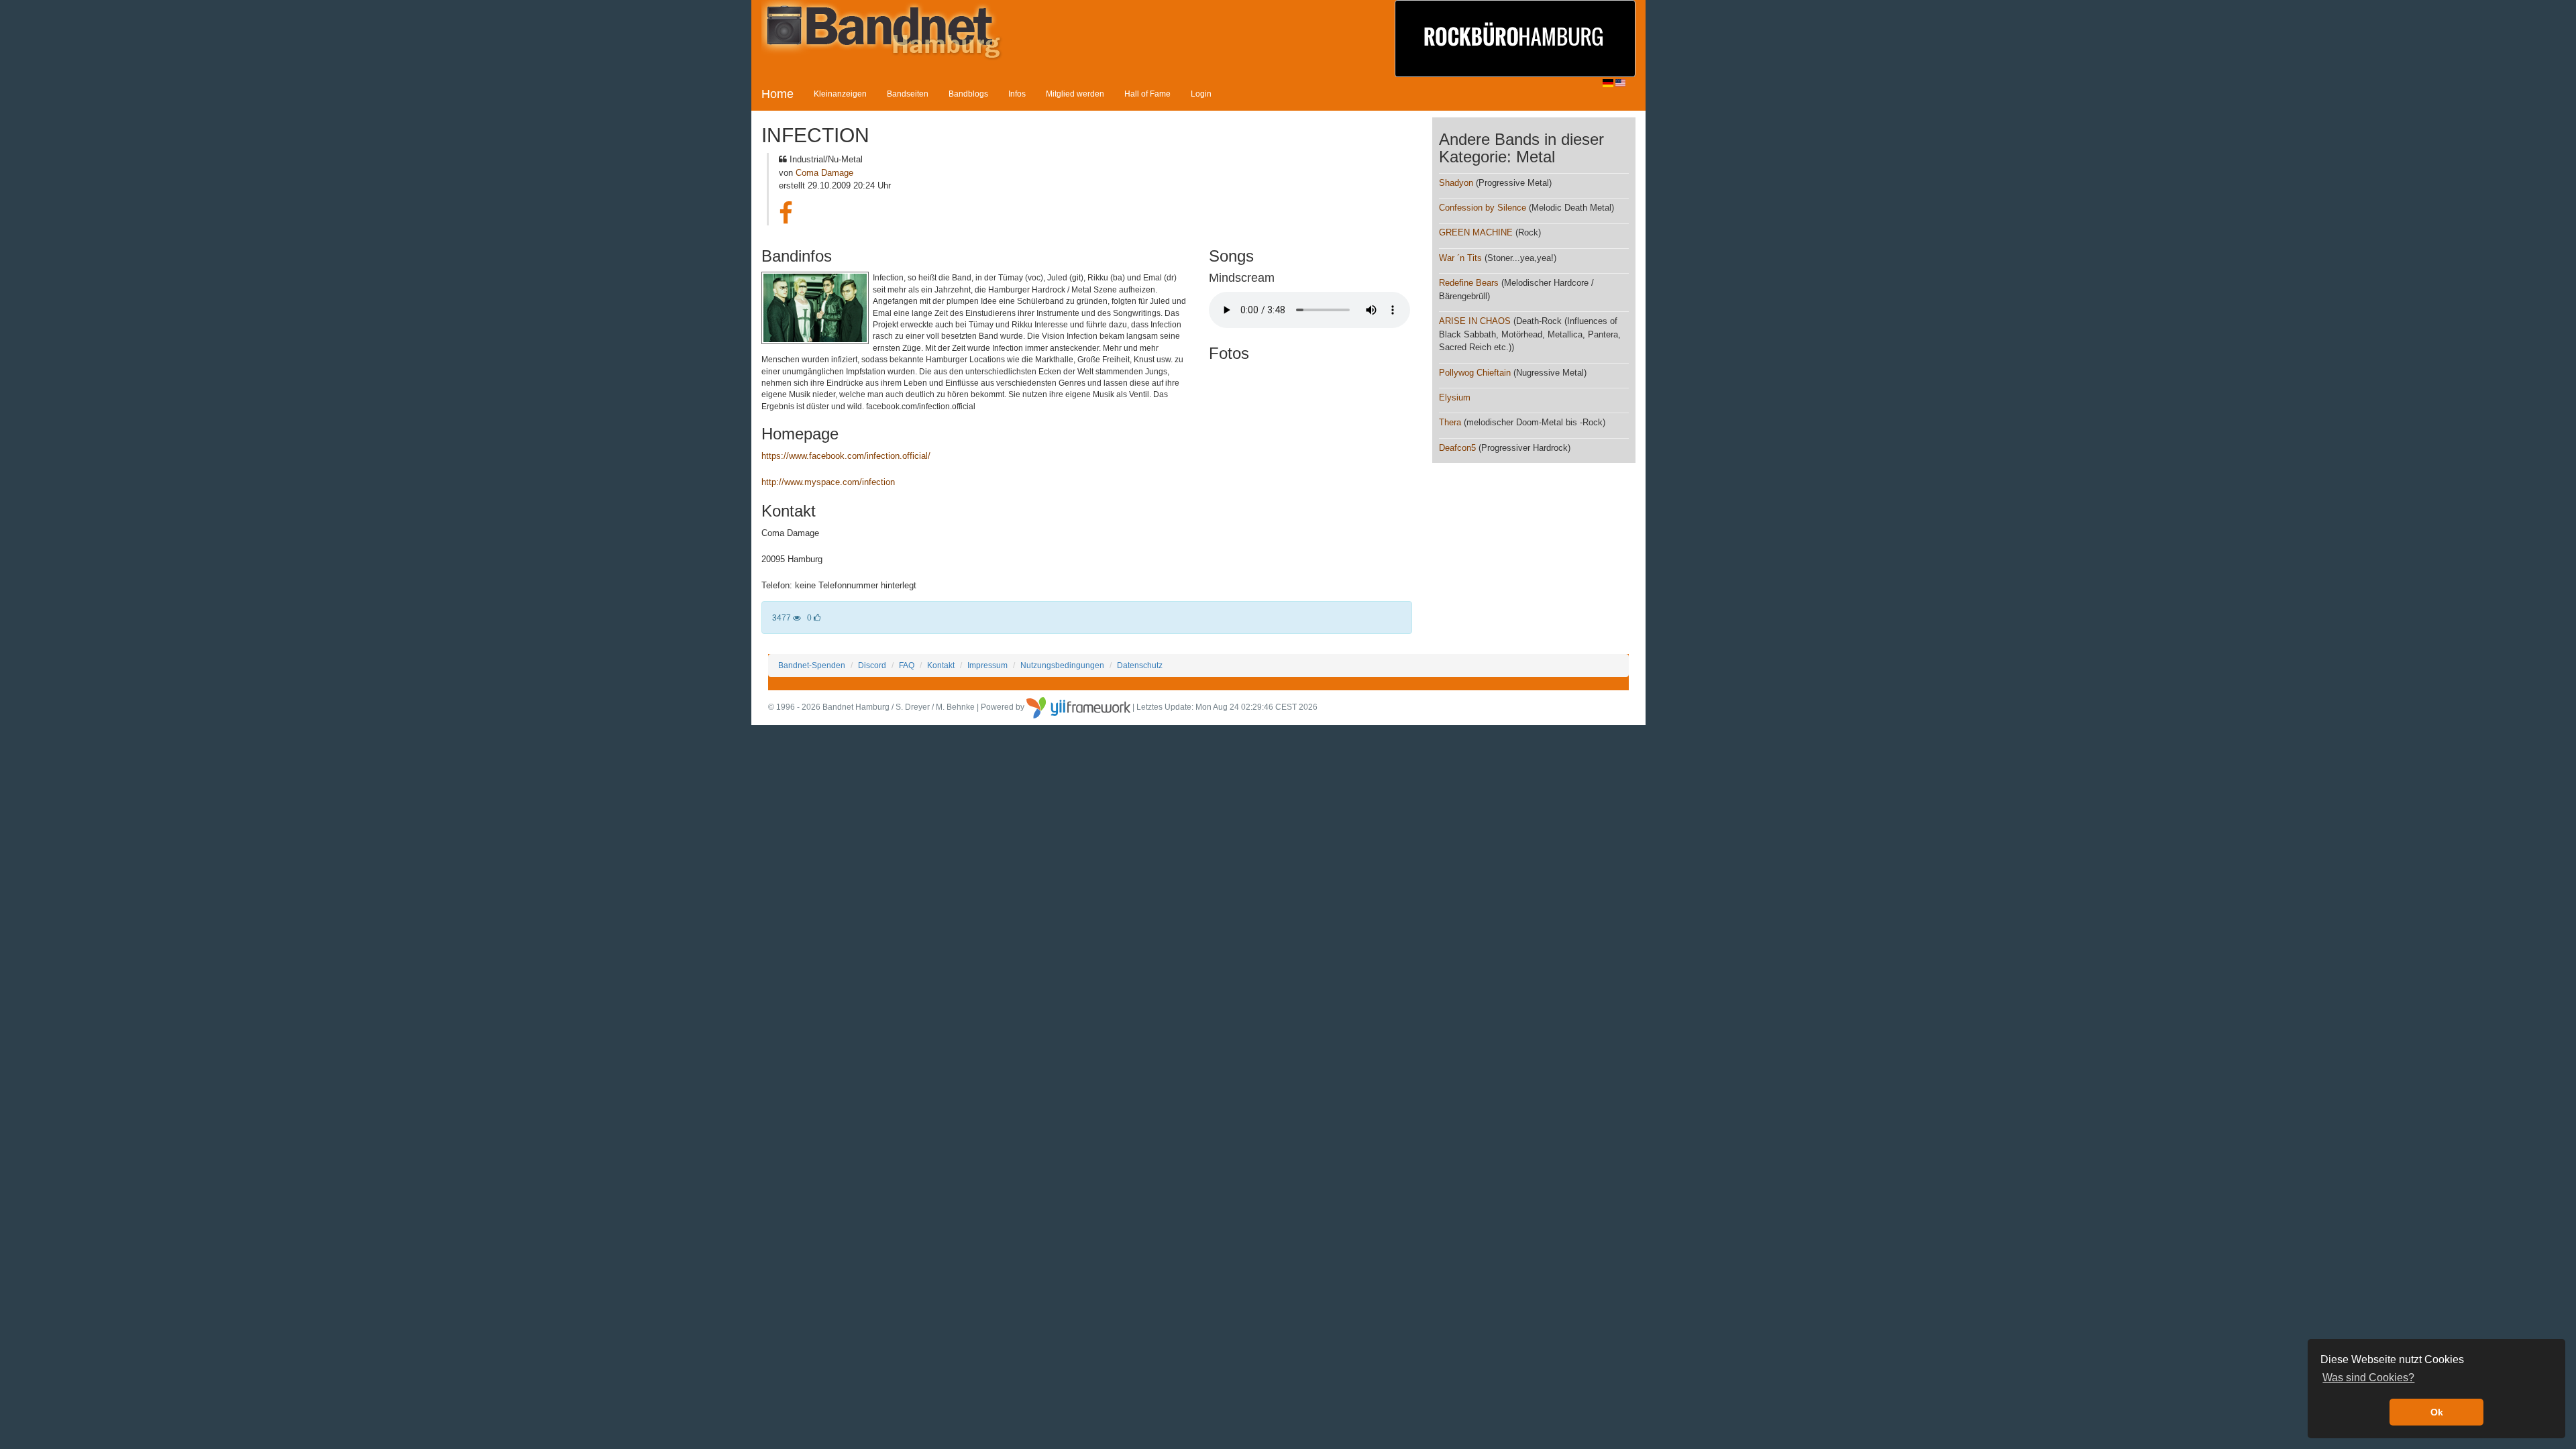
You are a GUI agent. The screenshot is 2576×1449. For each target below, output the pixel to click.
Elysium (1455, 397)
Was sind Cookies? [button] (2368, 1378)
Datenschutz (1140, 665)
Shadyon (1456, 183)
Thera (1450, 422)
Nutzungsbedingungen (1062, 665)
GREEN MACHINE (1476, 232)
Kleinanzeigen (840, 94)
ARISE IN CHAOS (1475, 321)
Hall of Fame (1147, 94)
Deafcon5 (1457, 448)
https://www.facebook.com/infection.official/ (846, 456)
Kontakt (941, 665)
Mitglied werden (1075, 94)
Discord (872, 665)
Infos (1017, 94)
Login (1201, 94)
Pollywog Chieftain (1476, 373)
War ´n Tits (1460, 258)
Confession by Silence (1483, 208)
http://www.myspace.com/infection (828, 482)
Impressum (987, 665)
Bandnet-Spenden (812, 665)
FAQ (907, 665)
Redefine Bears (1469, 283)
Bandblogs (968, 94)
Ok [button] (2437, 1412)
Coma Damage (824, 173)
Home (777, 94)
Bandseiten (908, 94)
